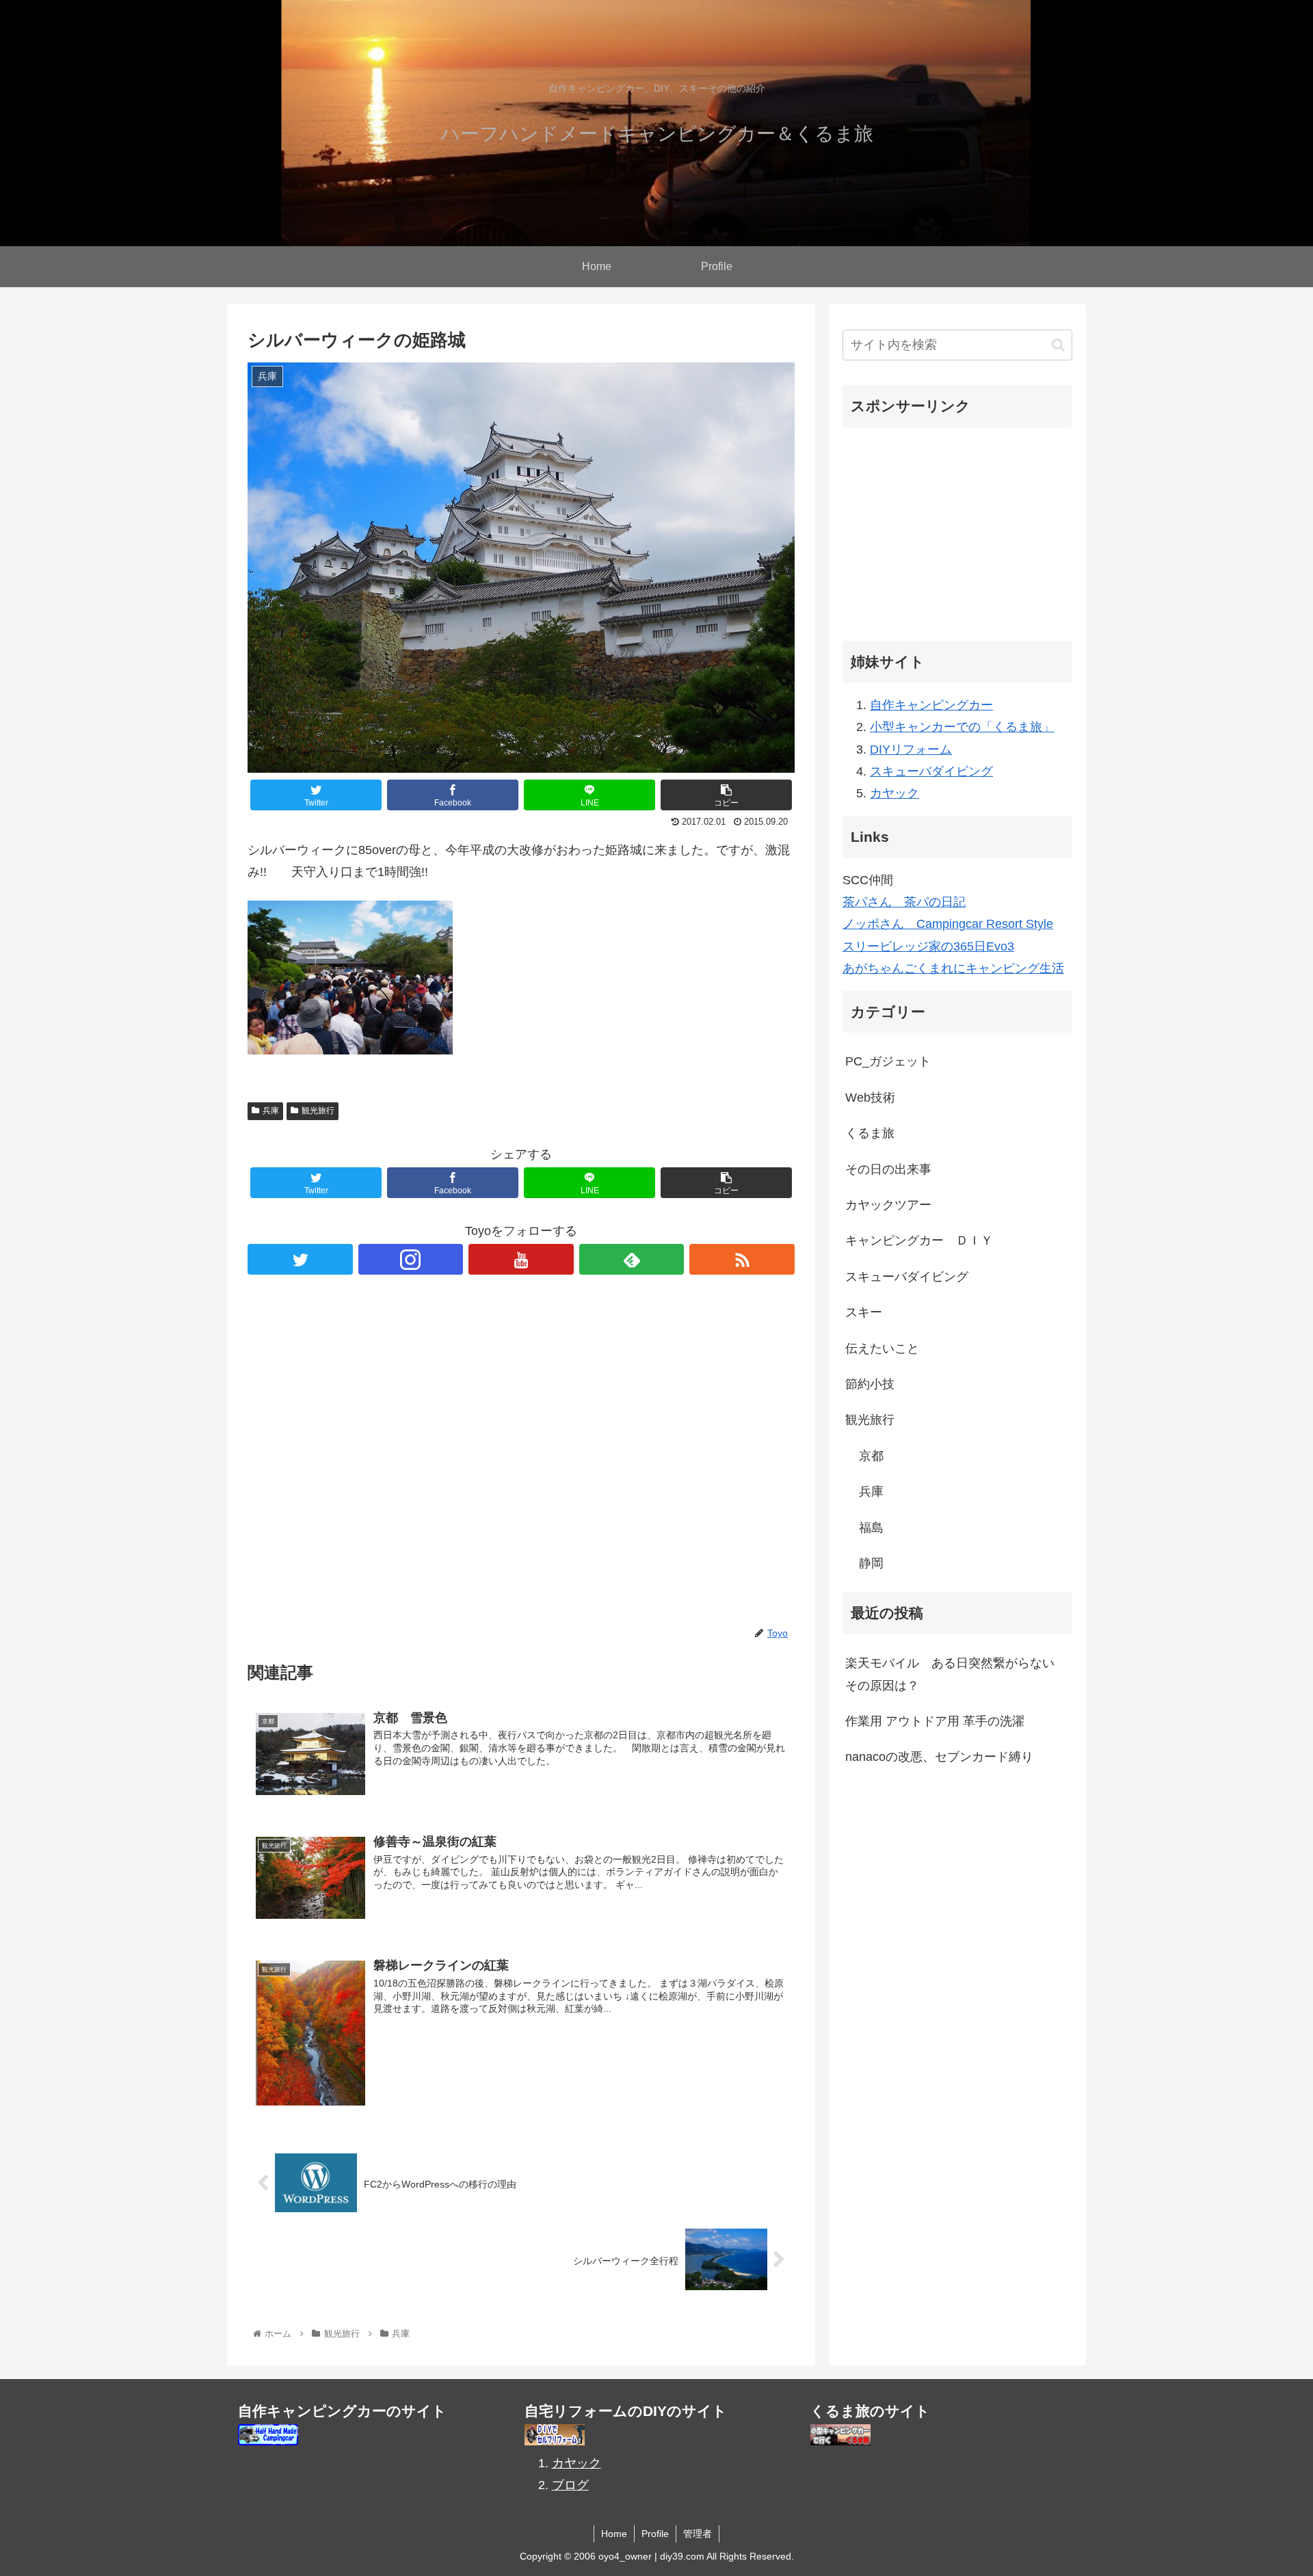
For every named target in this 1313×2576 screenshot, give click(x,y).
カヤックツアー (888, 1205)
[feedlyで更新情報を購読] (632, 1259)
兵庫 (271, 1111)
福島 (871, 1528)
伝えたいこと (882, 1349)
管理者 (698, 2534)
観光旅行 (318, 1111)
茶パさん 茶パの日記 (904, 902)
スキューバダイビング (931, 771)
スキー (864, 1312)
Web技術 (870, 1098)
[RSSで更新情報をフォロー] (742, 1259)
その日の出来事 (888, 1169)
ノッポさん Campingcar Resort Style (948, 924)
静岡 (871, 1563)
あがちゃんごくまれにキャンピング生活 (953, 968)
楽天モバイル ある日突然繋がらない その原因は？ (956, 1674)
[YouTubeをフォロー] (521, 1259)
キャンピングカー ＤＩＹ (919, 1240)
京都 (871, 1456)
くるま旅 (870, 1133)
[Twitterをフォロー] (300, 1259)
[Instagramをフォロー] (411, 1259)
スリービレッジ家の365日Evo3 (928, 946)
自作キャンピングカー (931, 705)
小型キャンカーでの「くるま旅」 (962, 727)
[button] (1058, 345)
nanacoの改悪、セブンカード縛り (939, 1757)
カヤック (894, 793)
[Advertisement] (521, 1461)
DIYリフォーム (911, 749)
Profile (655, 2534)
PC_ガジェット (888, 1062)
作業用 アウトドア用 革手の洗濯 (935, 1721)
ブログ (570, 2485)
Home (614, 2534)
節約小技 (870, 1384)
